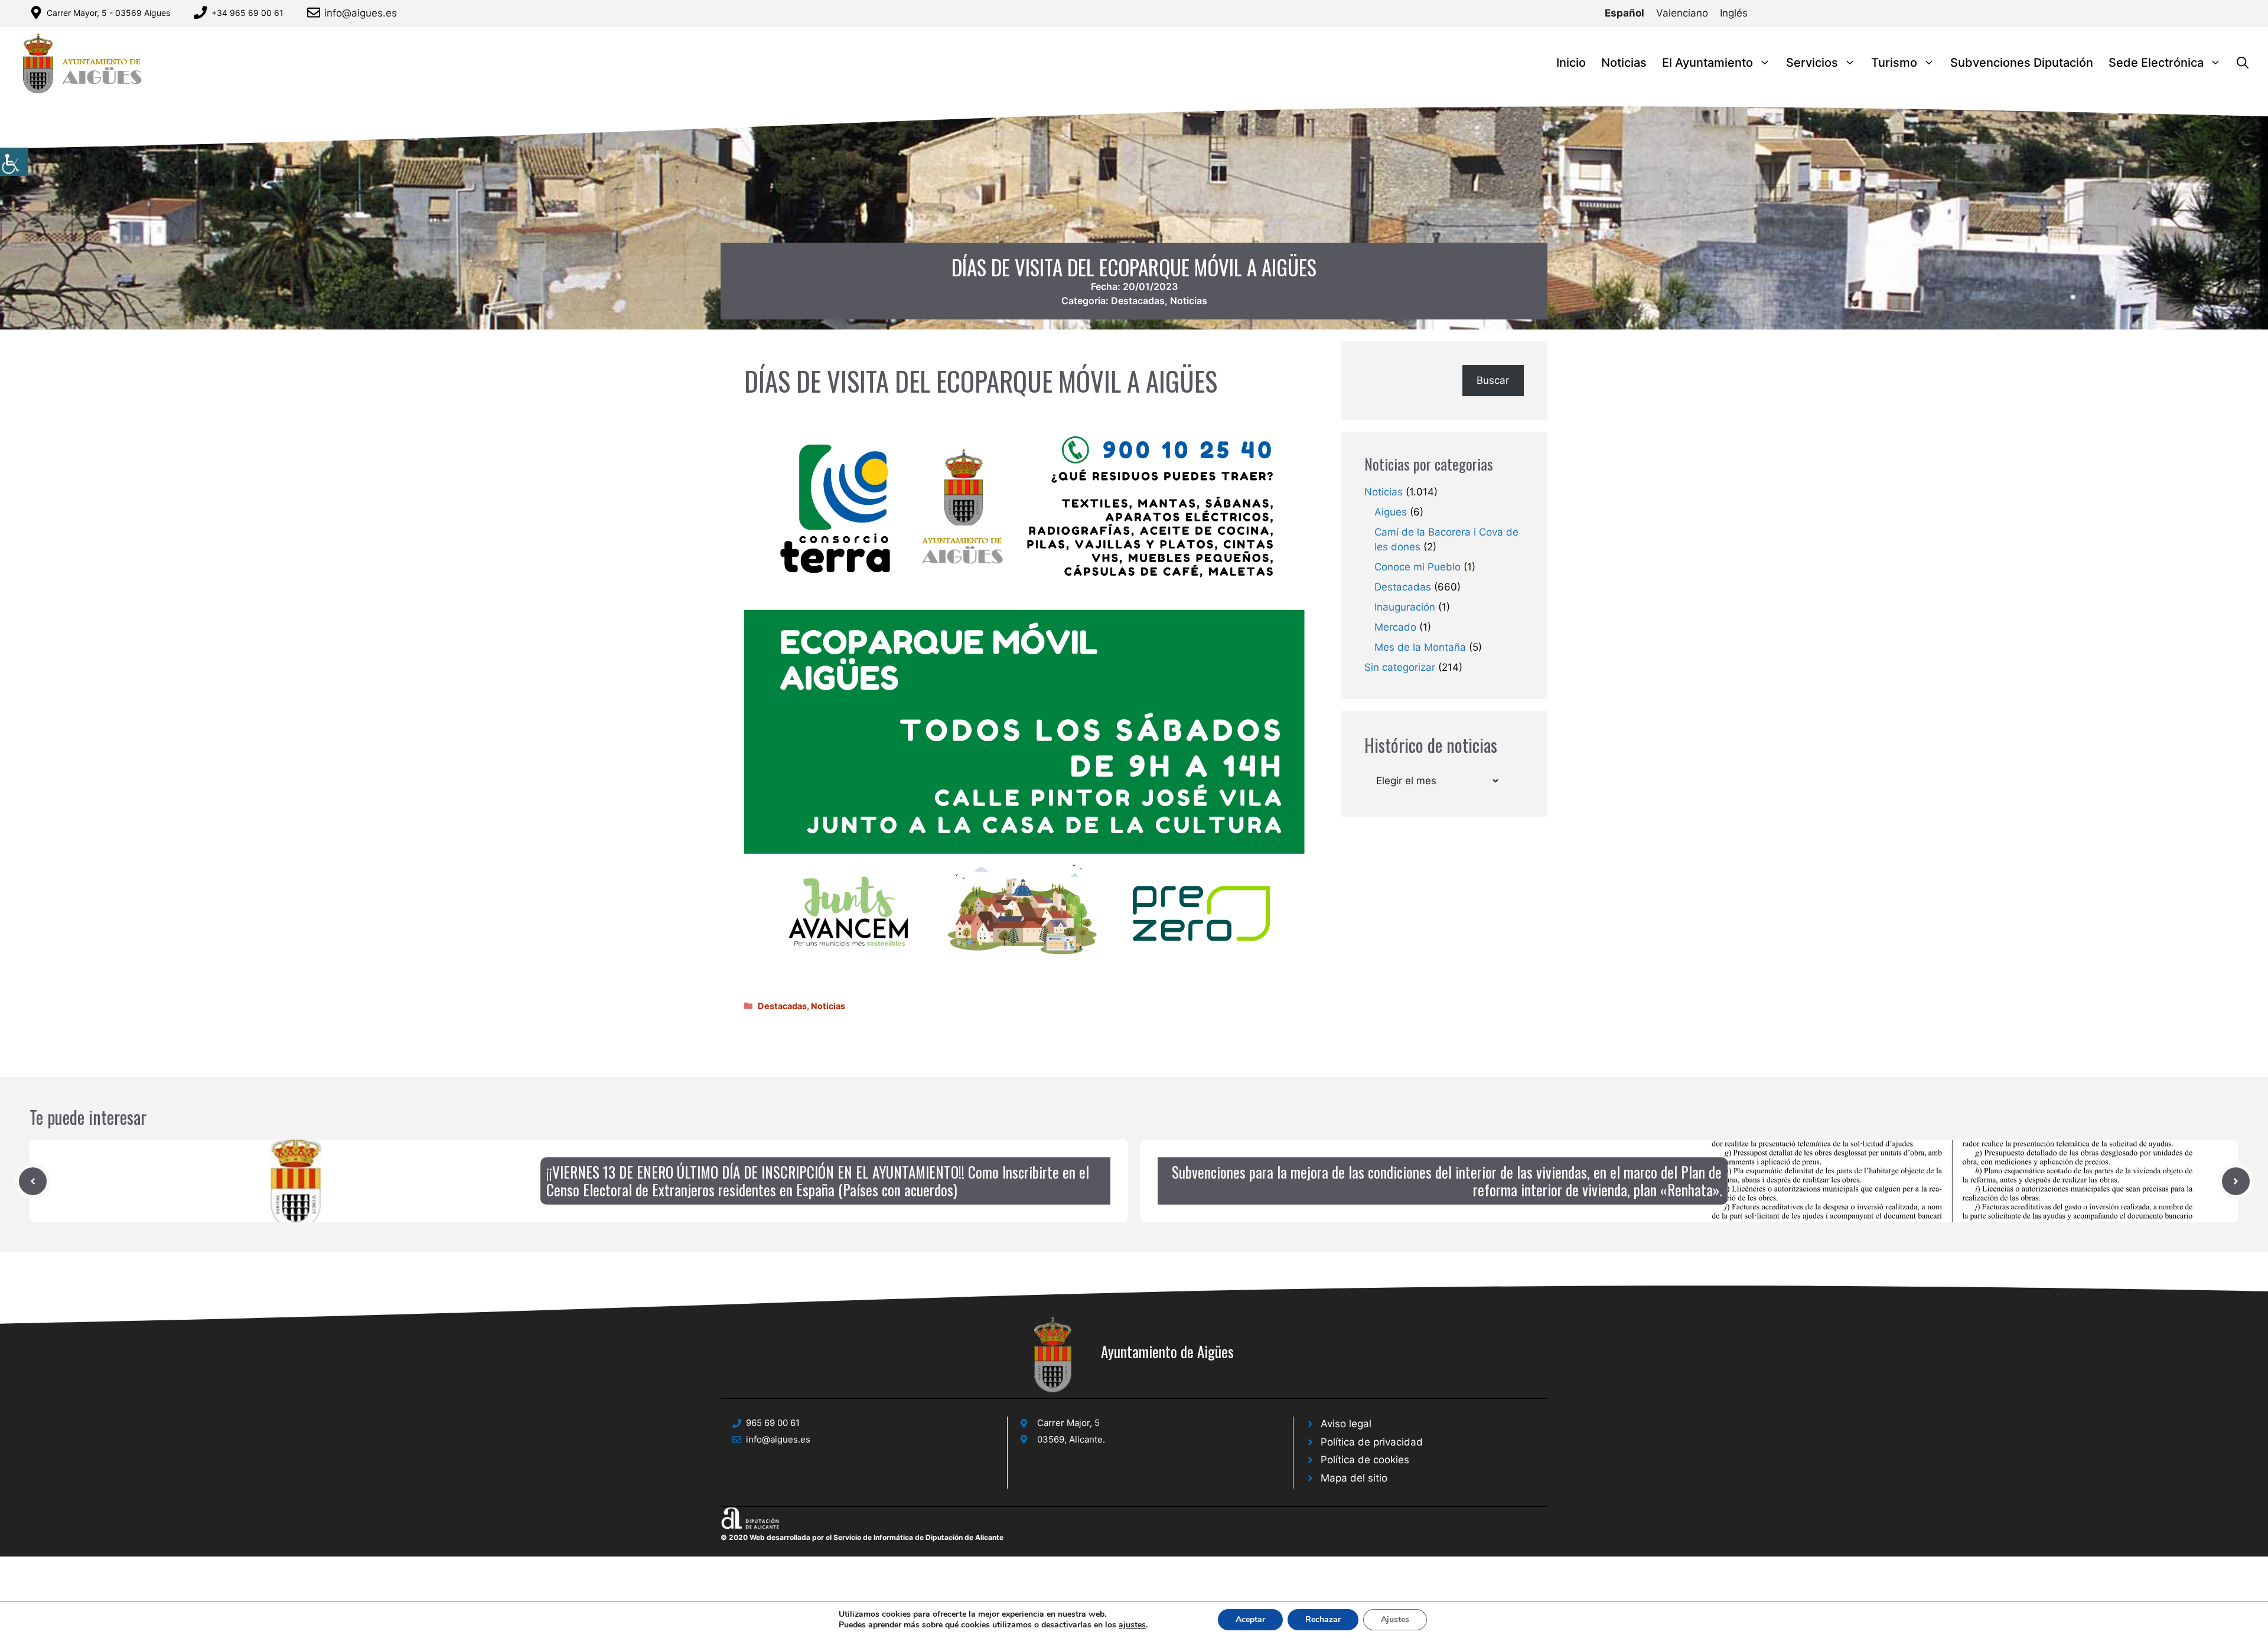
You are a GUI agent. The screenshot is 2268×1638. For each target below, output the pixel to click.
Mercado (1395, 627)
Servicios (1812, 63)
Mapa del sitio (1354, 1478)
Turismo (1894, 63)
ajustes (1132, 1625)
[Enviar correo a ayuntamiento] (316, 12)
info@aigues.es (361, 13)
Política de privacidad (1372, 1442)
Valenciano (1682, 13)
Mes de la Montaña (1420, 647)
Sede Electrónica (2156, 63)
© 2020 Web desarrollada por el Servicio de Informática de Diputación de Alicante (862, 1537)
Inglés (1734, 13)
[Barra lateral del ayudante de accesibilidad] (14, 162)
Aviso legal (1346, 1424)
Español (1625, 13)
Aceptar (1250, 1619)
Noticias (1624, 63)
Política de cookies (1365, 1460)
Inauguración (1405, 607)
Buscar (1493, 380)
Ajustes (1395, 1619)
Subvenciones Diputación (2022, 63)
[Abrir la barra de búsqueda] (2243, 63)
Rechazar (1323, 1619)
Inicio (1571, 63)
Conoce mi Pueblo (1417, 567)
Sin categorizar (1400, 667)
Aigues (1391, 512)
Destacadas (1138, 301)
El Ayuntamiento (1707, 63)
